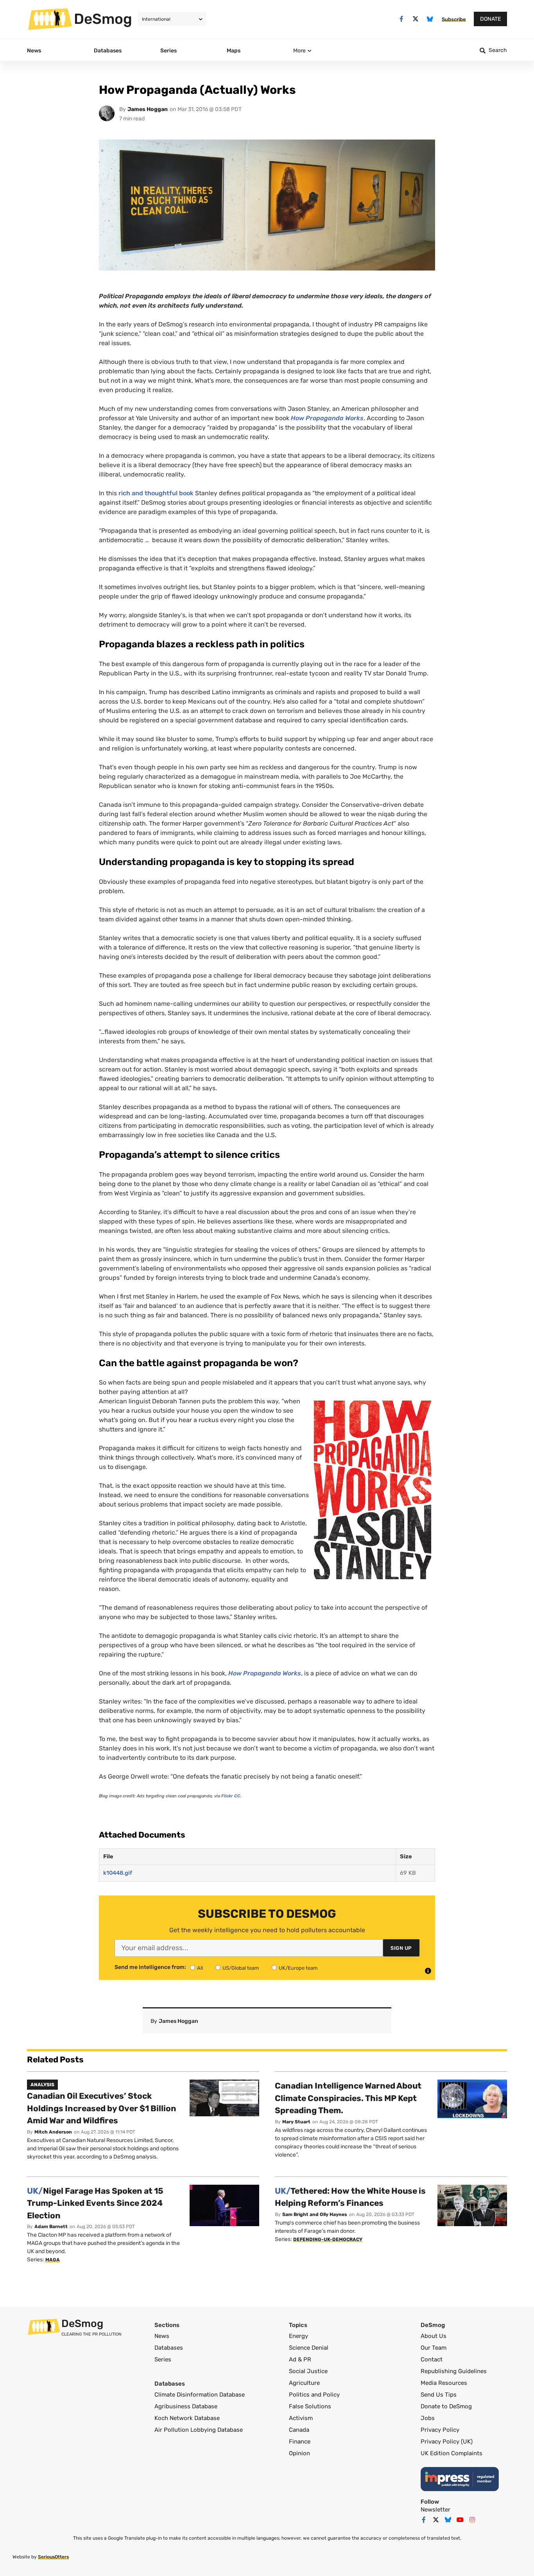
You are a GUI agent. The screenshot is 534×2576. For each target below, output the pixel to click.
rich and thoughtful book (156, 493)
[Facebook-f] (401, 19)
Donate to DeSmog (446, 2406)
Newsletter (435, 2510)
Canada (299, 2430)
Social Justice (308, 2371)
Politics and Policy (314, 2395)
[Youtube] (460, 2520)
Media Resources (444, 2383)
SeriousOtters (53, 2557)
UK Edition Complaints (452, 2453)
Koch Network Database (187, 2418)
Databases (169, 2348)
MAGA (53, 2260)
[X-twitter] (416, 19)
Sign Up (401, 1948)
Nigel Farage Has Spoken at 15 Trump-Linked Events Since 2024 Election (95, 2203)
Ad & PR (300, 2359)
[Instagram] (472, 2520)
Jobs (428, 2418)
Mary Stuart (296, 2122)
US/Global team (241, 1968)
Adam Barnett (51, 2227)
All (200, 1968)
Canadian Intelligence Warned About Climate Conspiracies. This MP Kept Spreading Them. (348, 2098)
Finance (300, 2442)
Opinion (299, 2453)
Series (163, 2359)
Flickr (231, 1796)
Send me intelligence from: (150, 1967)
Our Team (434, 2348)
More (299, 51)
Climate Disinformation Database (200, 2395)
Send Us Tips (439, 2395)
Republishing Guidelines (454, 2371)
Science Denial (309, 2348)
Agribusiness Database (186, 2406)
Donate (490, 19)
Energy (298, 2336)
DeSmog (103, 19)
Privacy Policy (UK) (447, 2442)
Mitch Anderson (53, 2132)
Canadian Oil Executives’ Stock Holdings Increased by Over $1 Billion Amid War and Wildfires (102, 2108)
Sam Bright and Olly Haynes (315, 2214)
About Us (434, 2336)
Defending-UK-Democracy (328, 2239)
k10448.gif (118, 1873)
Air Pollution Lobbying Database (199, 2430)
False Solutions (310, 2406)
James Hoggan (148, 109)
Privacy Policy (440, 2430)
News (162, 2336)
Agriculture (304, 2383)
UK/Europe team (298, 1968)
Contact (432, 2359)
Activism (301, 2418)
